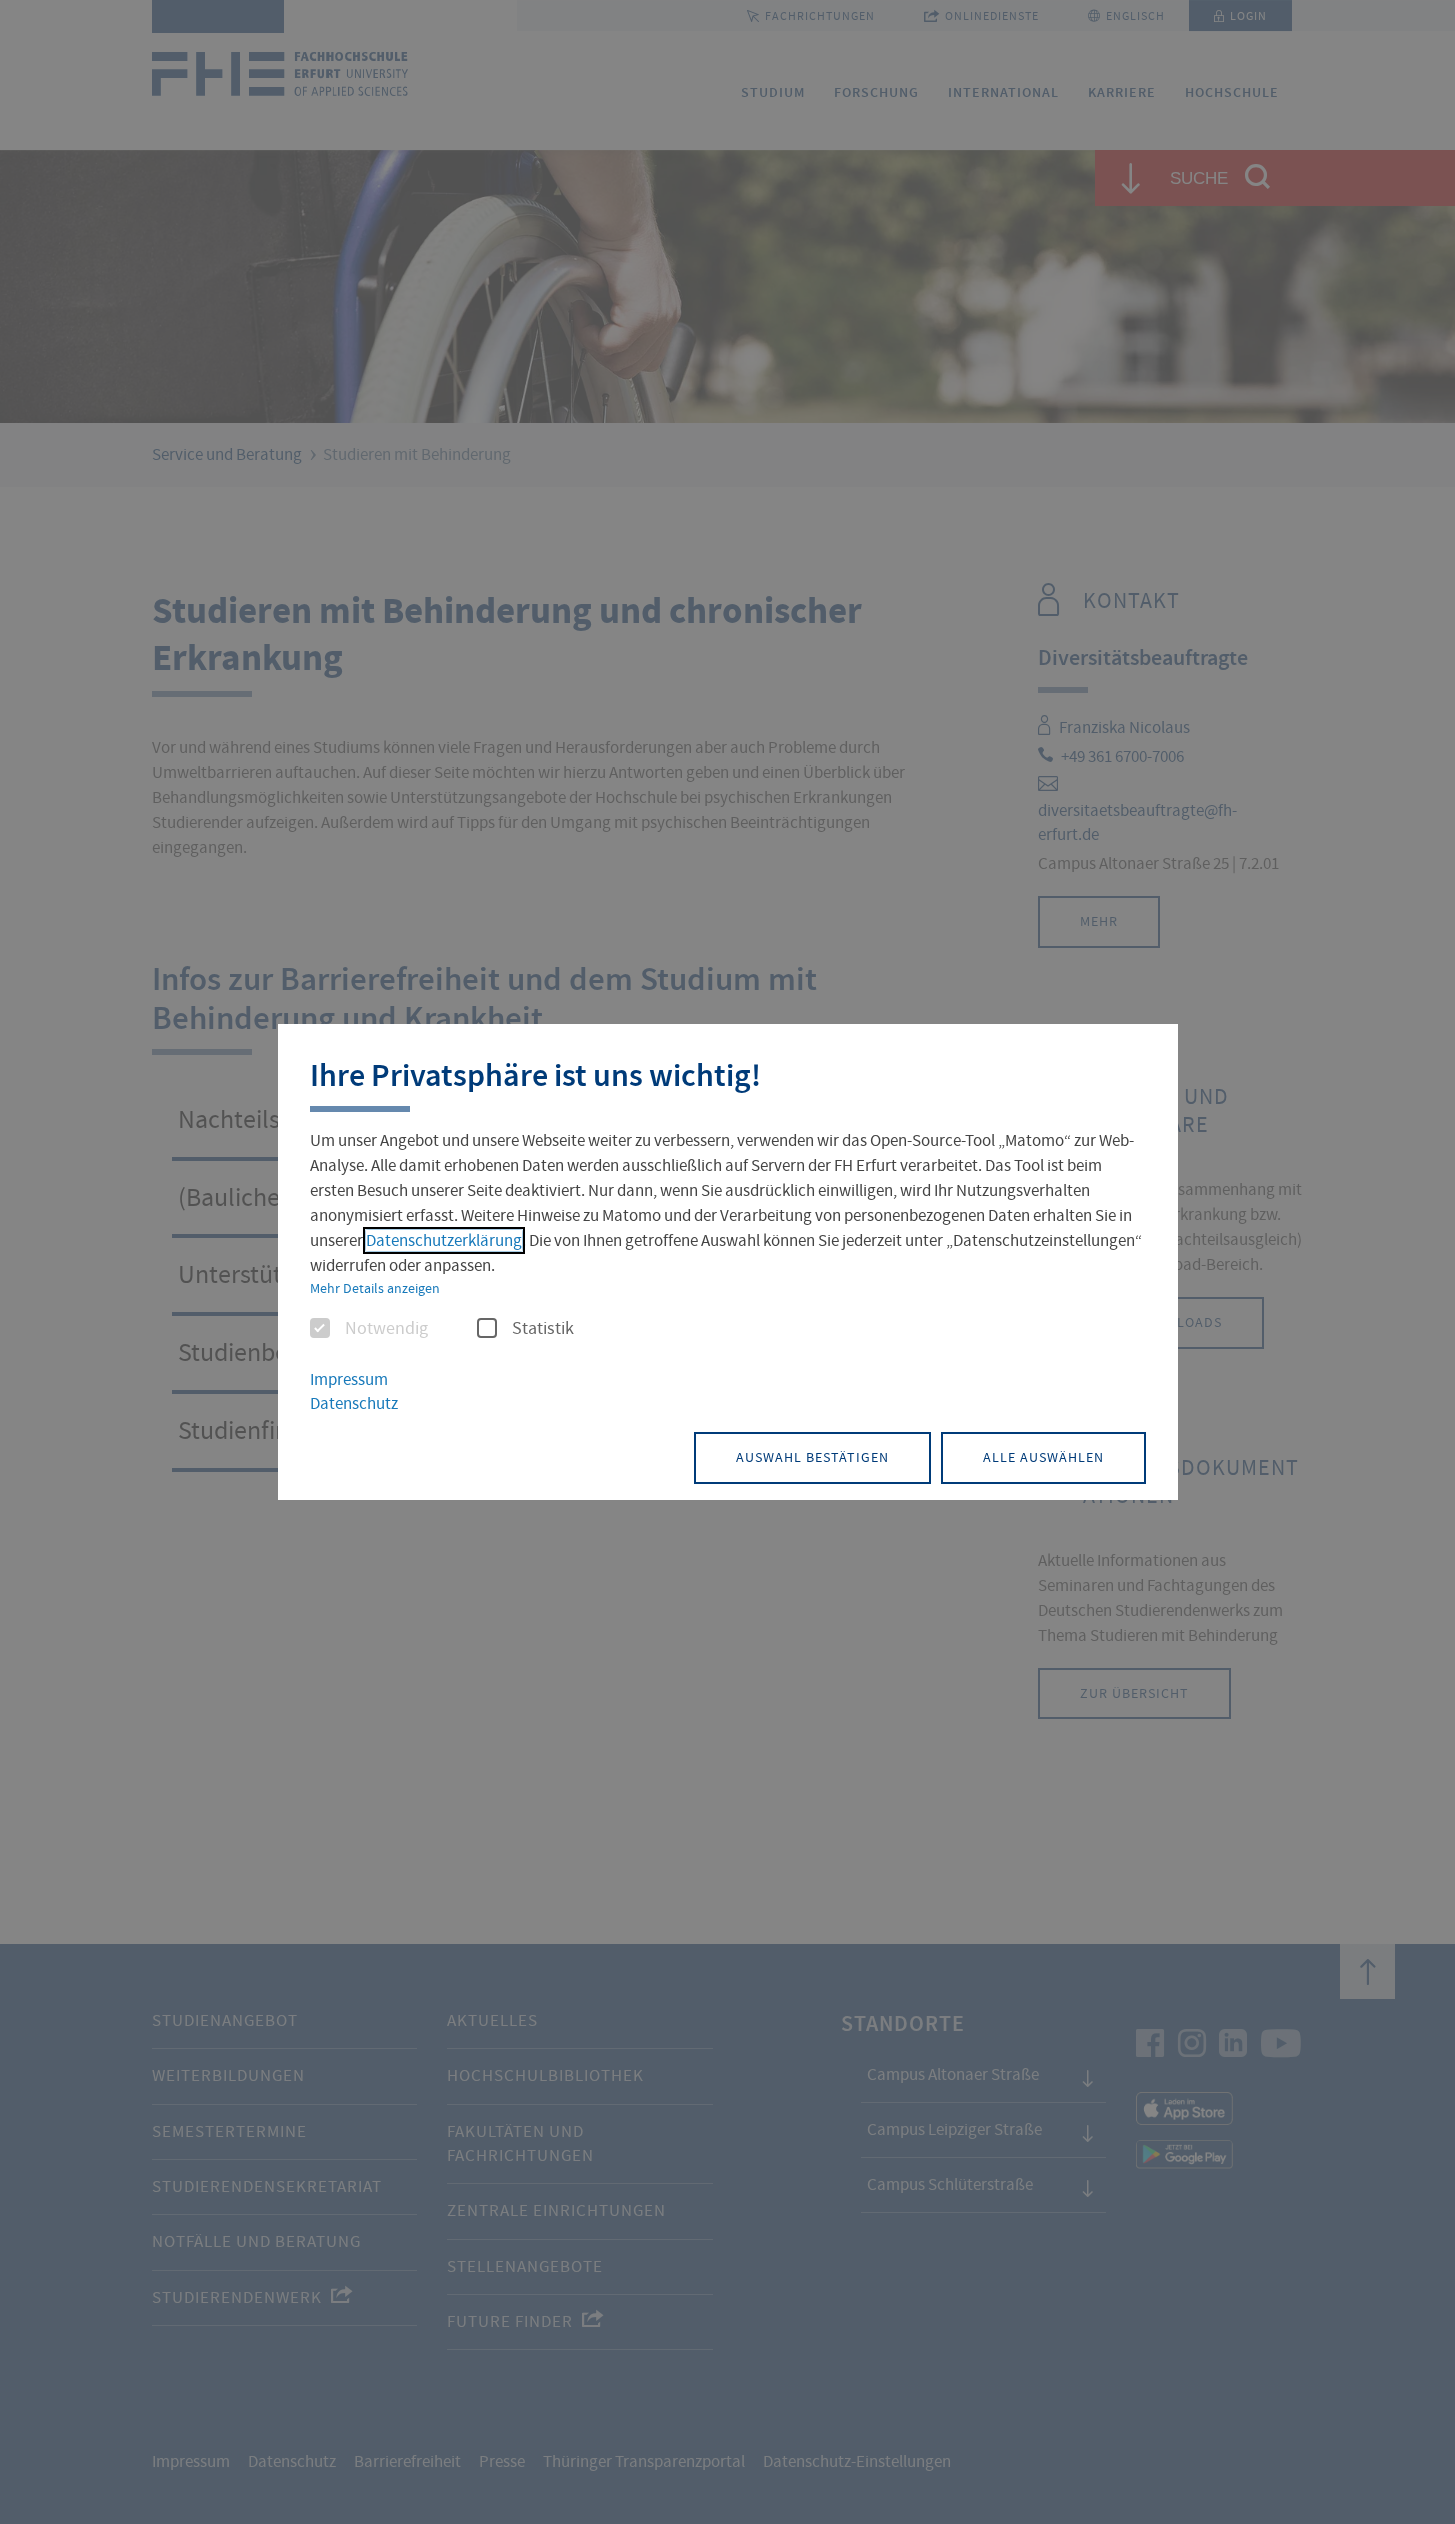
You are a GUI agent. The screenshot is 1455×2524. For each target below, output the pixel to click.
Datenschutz (354, 1403)
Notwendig (386, 1329)
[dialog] (728, 1262)
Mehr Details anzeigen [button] (375, 1288)
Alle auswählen (1043, 1457)
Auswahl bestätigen (812, 1457)
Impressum (349, 1379)
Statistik (543, 1329)
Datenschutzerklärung (444, 1240)
